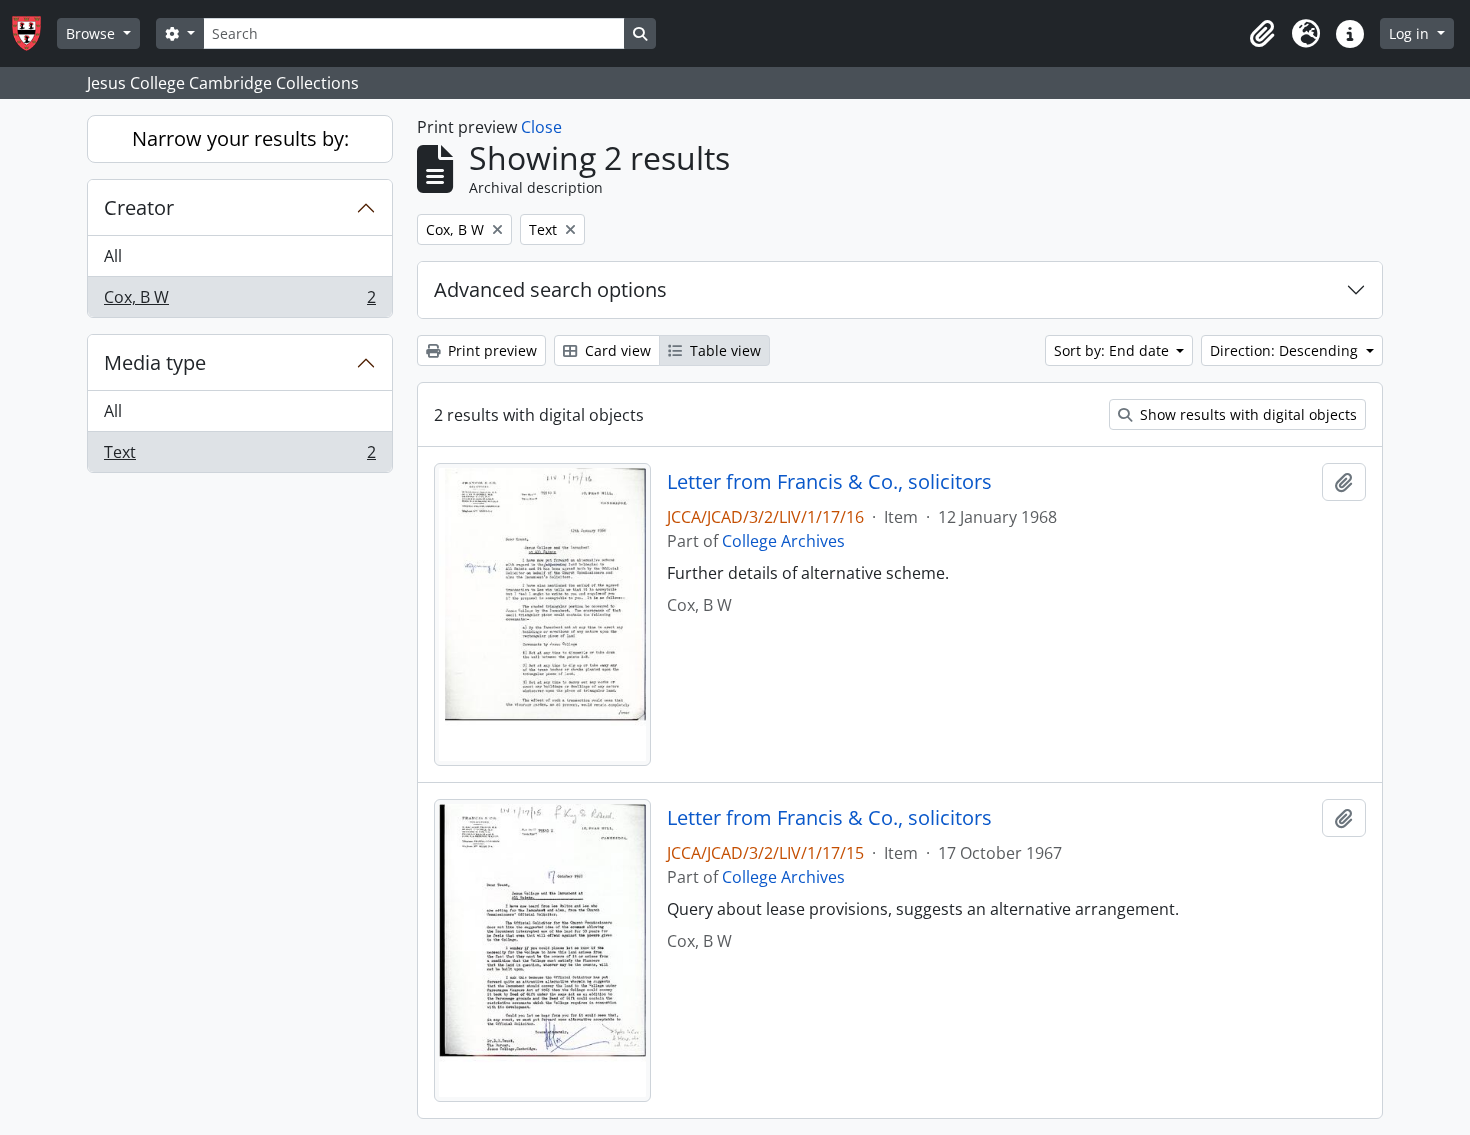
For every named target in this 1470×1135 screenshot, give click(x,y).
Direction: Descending (1286, 350)
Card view (616, 350)
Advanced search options (550, 289)
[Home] (34, 33)
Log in (1411, 33)
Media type (155, 362)
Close (541, 127)
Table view (723, 350)
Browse (92, 33)
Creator (139, 207)
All (113, 256)
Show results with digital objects (1246, 414)
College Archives (783, 541)
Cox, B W (239, 301)
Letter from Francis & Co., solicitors (829, 482)
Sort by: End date (1113, 350)
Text (239, 456)
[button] (1262, 34)
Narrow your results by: (240, 138)
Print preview (490, 350)
